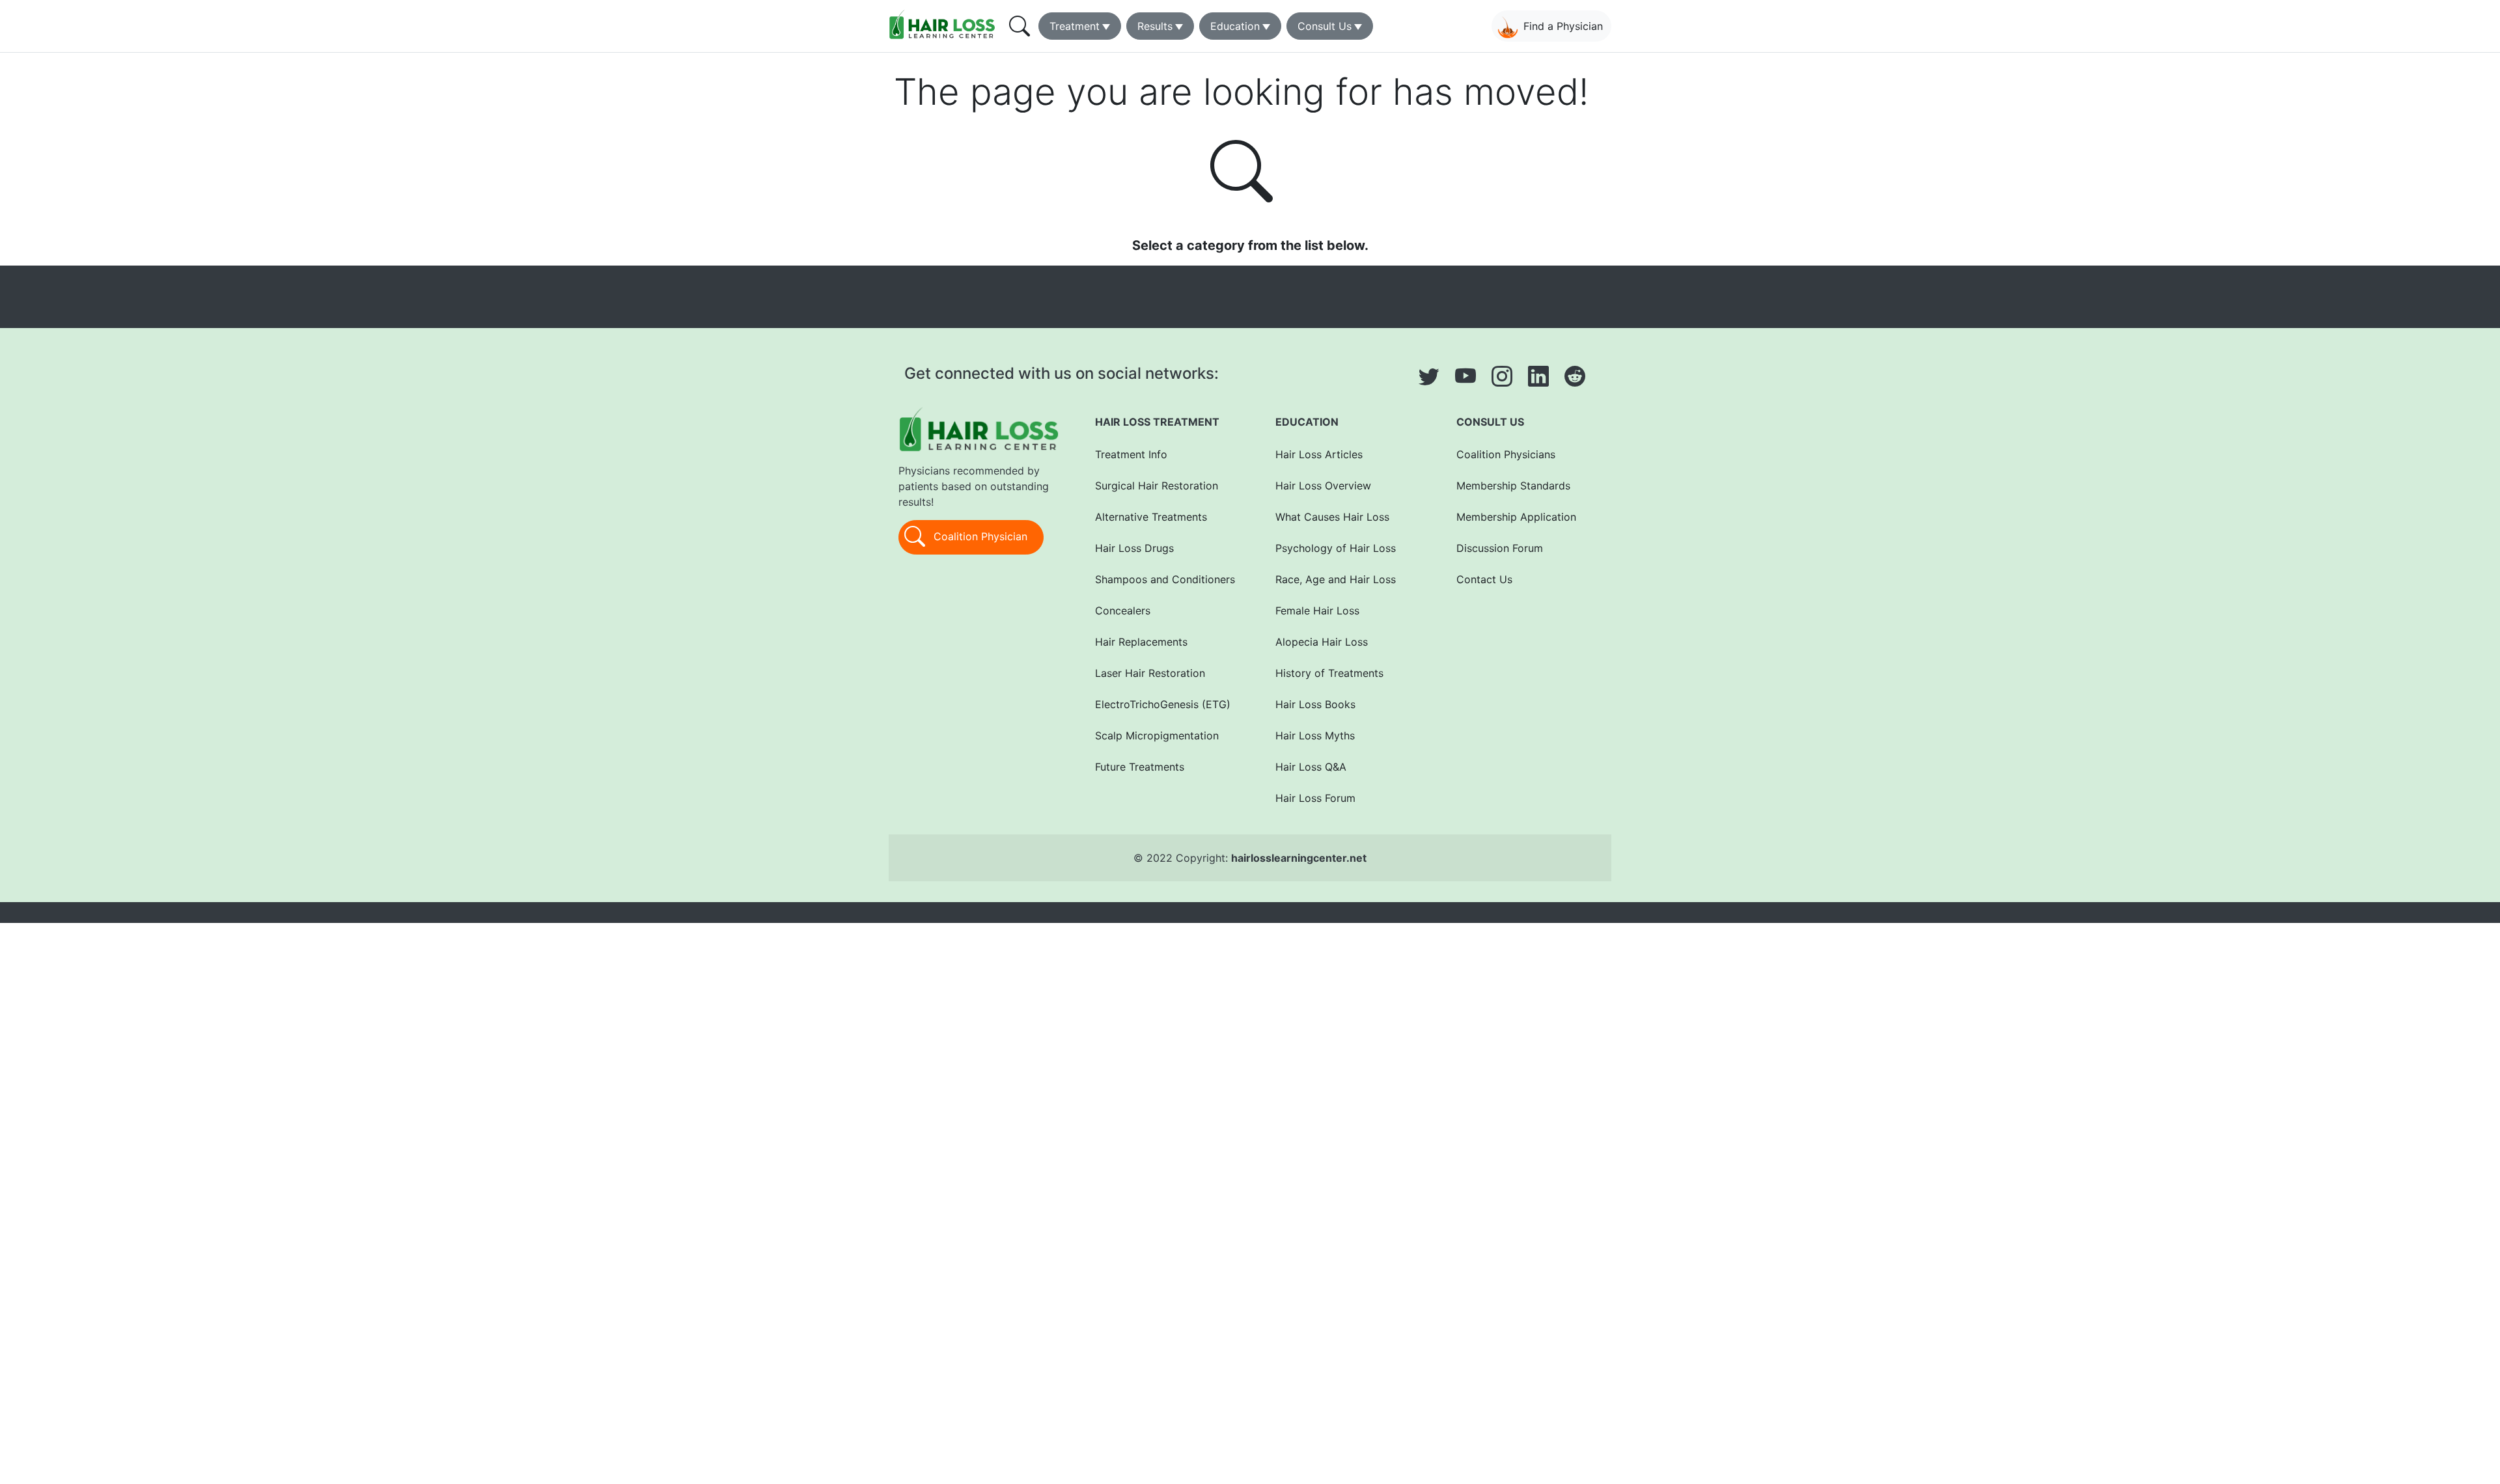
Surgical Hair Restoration (1157, 486)
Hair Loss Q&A (1311, 767)
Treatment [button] (1075, 26)
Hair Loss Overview (1323, 486)
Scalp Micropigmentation (1157, 735)
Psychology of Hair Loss (1336, 548)
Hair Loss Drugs (1134, 548)
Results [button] (1155, 26)
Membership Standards (1513, 486)
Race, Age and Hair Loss (1336, 579)
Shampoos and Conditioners (1165, 579)
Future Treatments (1140, 767)
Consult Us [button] (1325, 26)
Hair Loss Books (1315, 704)
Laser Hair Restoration (1150, 673)
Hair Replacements (1141, 642)
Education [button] (1235, 26)
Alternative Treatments (1151, 517)
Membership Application (1516, 517)
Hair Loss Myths (1315, 735)
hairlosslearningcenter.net (1299, 858)
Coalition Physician (979, 536)
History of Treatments (1329, 673)
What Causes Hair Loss (1332, 517)
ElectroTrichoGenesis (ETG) (1163, 704)
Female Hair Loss (1317, 611)
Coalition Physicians (1506, 454)
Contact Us (1484, 579)
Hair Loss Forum (1315, 798)
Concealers (1123, 611)
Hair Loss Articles (1319, 454)
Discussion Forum (1500, 548)
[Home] (945, 24)
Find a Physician (1563, 26)
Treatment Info (1131, 454)
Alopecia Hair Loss (1322, 642)
